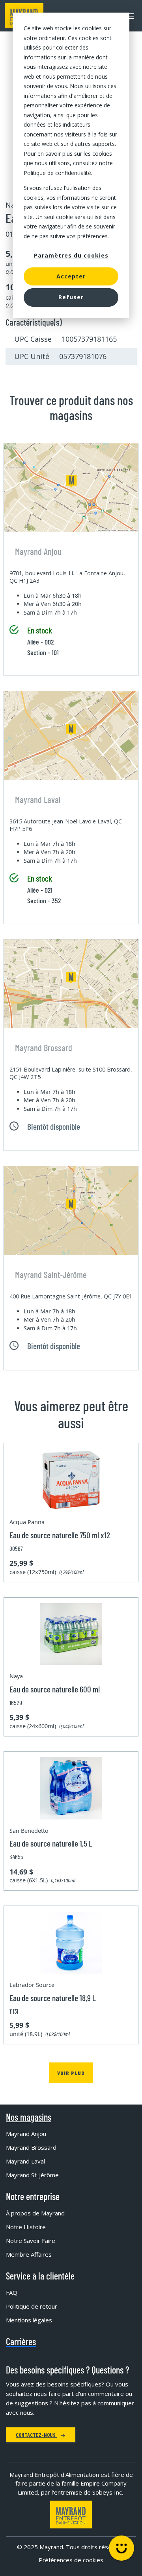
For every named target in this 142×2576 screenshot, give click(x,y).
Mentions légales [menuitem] (29, 2320)
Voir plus (71, 2073)
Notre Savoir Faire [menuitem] (31, 2241)
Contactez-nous (36, 2435)
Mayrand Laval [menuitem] (25, 2161)
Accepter (71, 276)
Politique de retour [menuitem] (32, 2306)
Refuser (71, 297)
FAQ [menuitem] (12, 2292)
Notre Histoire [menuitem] (26, 2227)
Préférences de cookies (71, 2560)
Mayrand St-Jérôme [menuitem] (32, 2175)
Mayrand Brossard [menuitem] (31, 2147)
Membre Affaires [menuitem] (29, 2254)
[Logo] (71, 2514)
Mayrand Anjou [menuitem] (26, 2134)
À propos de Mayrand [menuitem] (35, 2213)
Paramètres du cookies (71, 255)
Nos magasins (29, 2117)
